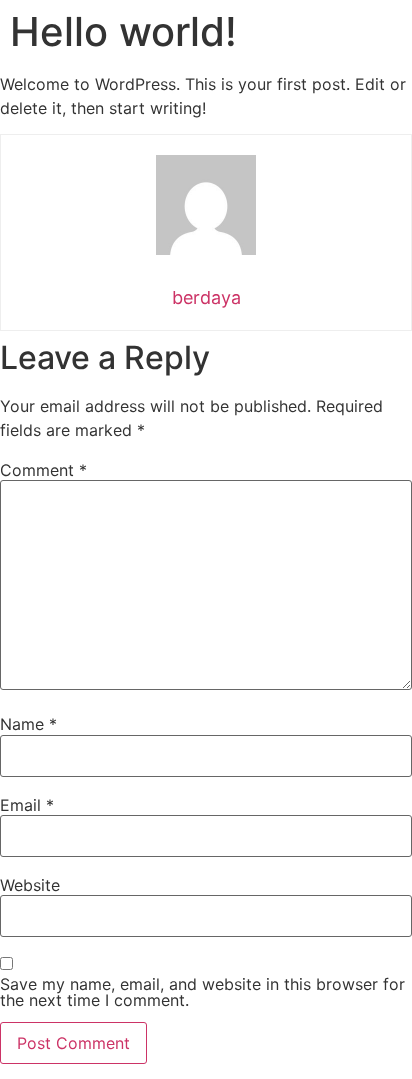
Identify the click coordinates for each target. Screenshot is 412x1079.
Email (27, 805)
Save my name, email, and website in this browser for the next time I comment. (202, 992)
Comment (43, 470)
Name (28, 724)
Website (30, 885)
